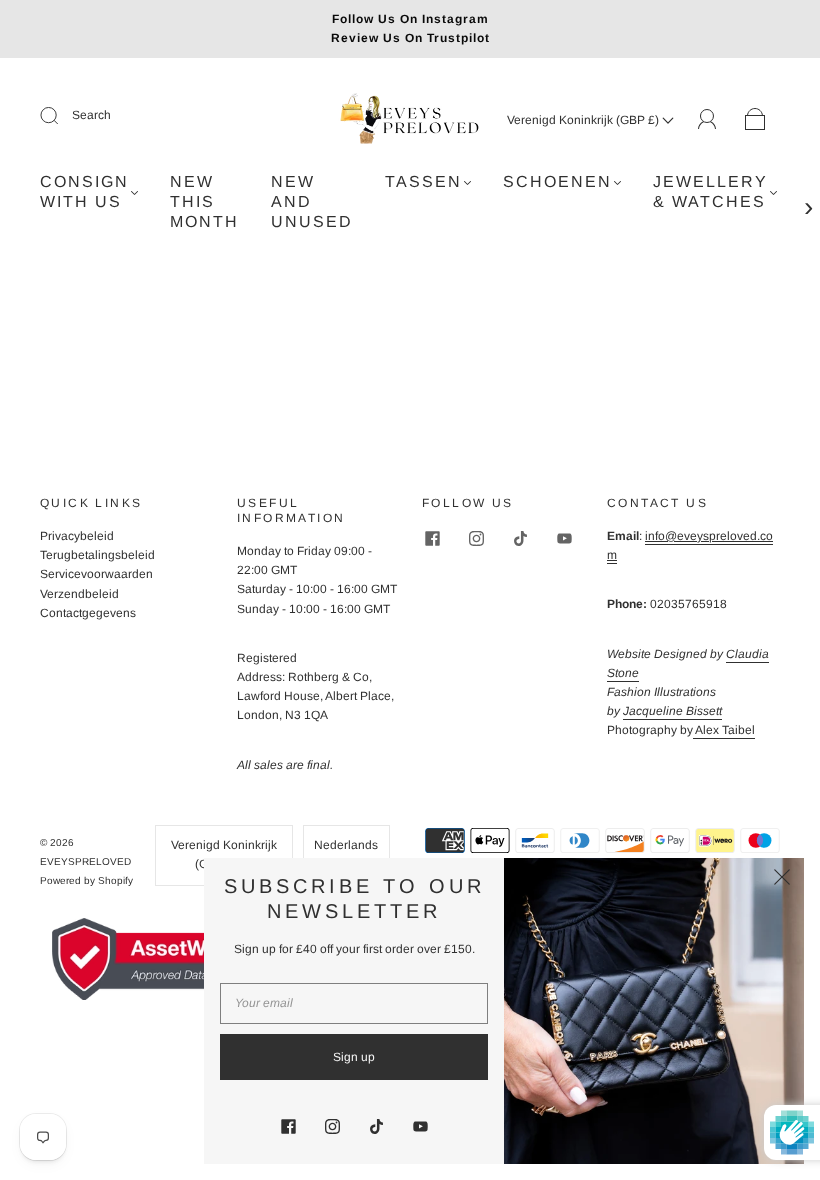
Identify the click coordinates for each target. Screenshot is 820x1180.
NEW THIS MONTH (204, 201)
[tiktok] (520, 539)
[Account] (707, 119)
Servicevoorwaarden (96, 574)
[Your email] (354, 1003)
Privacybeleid (77, 536)
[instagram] (476, 539)
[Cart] (755, 120)
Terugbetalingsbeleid (97, 555)
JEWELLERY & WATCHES (710, 191)
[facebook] (432, 539)
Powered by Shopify (86, 880)
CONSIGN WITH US (84, 191)
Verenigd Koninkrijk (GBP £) (584, 120)
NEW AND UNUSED (312, 201)
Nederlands (346, 845)
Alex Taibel (724, 730)
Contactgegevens (88, 613)
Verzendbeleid (79, 594)
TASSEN (423, 181)
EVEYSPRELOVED (85, 861)
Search (91, 115)
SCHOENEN (557, 181)
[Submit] (62, 116)
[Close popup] (782, 880)
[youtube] (564, 539)
